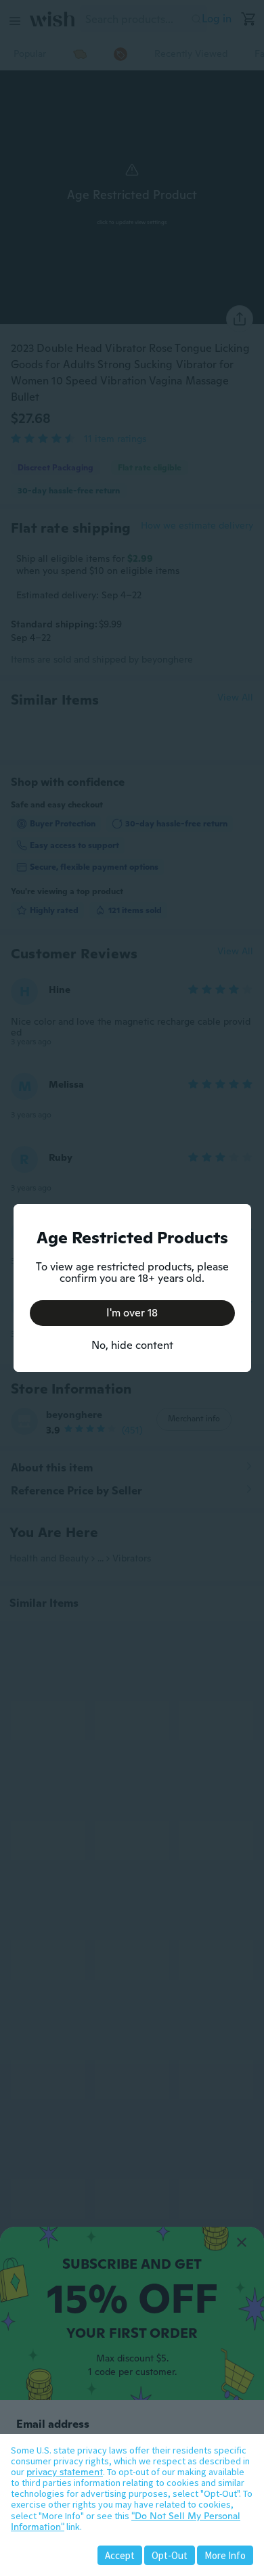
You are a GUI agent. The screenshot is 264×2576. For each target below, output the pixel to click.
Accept (120, 2555)
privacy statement (65, 2472)
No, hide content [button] (132, 1345)
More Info (225, 2555)
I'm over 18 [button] (132, 1313)
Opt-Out (170, 2555)
